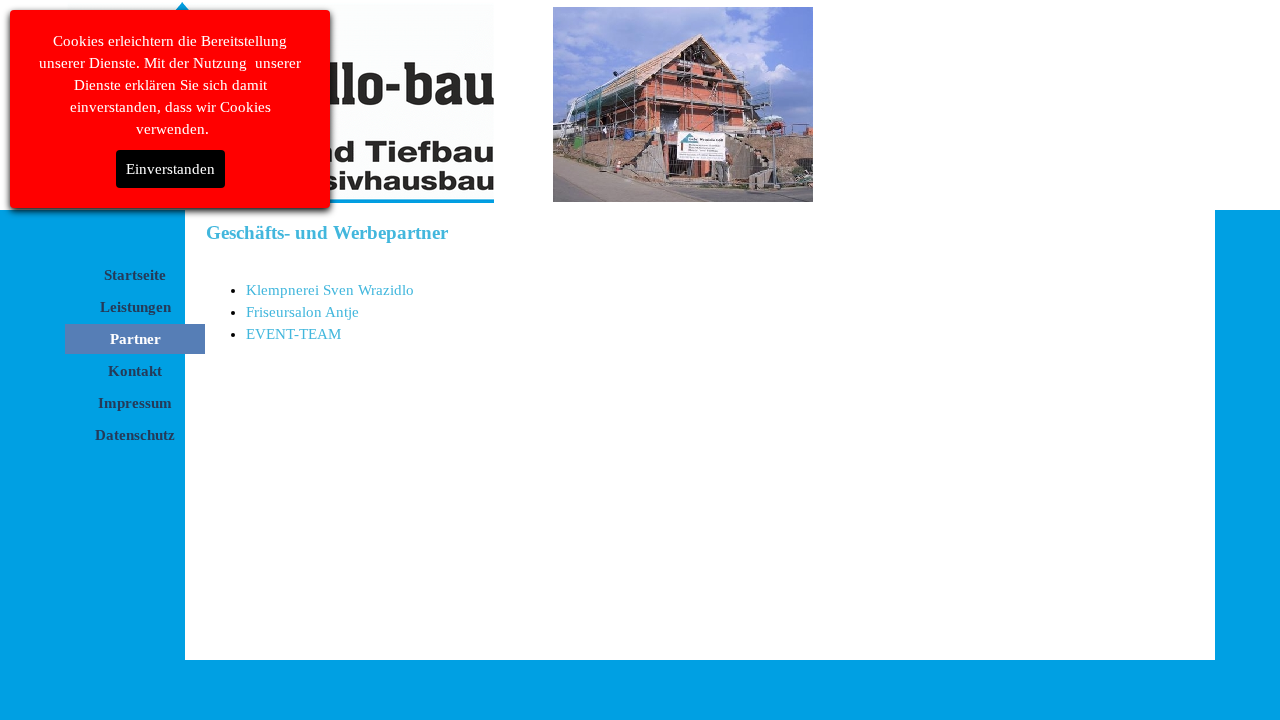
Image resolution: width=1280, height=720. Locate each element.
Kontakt (135, 371)
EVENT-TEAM (293, 334)
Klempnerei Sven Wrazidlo (330, 290)
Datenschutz (135, 435)
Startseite (135, 275)
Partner (135, 339)
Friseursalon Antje (302, 312)
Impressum (135, 403)
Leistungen (135, 307)
